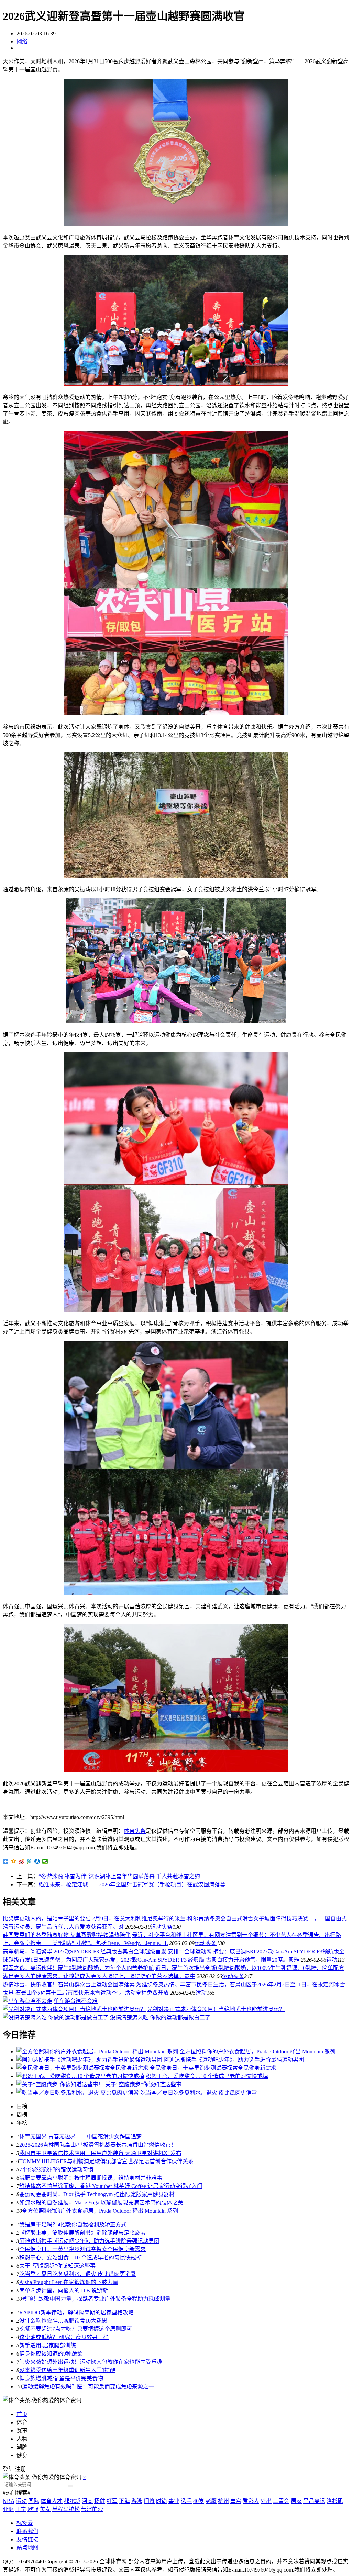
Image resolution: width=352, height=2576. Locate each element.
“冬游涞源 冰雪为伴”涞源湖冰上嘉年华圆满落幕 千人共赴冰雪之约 (119, 1876)
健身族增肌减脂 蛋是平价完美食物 (61, 2378)
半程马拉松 (66, 2509)
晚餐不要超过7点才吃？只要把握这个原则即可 (76, 2329)
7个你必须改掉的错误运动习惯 (56, 2170)
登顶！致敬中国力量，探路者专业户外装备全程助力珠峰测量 (96, 2299)
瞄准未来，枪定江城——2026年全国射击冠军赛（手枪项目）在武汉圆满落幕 (132, 1885)
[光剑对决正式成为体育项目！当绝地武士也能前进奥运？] (74, 2009)
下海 (124, 2501)
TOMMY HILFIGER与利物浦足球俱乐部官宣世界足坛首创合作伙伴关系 (106, 2161)
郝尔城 (72, 2501)
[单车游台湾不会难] (27, 2001)
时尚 (162, 2501)
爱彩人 (251, 2501)
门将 (149, 2501)
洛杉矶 (335, 2501)
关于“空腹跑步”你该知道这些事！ (146, 2084)
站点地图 (27, 2548)
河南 (87, 2501)
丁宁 (21, 2509)
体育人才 (52, 2501)
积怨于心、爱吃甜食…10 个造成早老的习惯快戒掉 (207, 2076)
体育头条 (135, 1831)
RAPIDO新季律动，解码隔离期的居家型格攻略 (76, 2312)
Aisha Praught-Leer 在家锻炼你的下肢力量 (69, 2282)
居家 (296, 2501)
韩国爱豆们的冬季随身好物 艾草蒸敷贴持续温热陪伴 (67, 1935)
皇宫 (236, 2501)
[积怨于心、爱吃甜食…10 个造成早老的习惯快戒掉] (80, 2076)
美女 (45, 2509)
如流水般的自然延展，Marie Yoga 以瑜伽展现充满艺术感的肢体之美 (101, 2203)
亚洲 (8, 2509)
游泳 (137, 2501)
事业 (174, 2501)
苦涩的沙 (92, 2509)
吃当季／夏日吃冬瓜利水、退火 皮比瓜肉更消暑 (199, 2093)
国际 (34, 2501)
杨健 (100, 2501)
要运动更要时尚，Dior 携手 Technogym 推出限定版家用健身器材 (97, 2194)
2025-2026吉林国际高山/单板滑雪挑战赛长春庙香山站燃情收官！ (98, 2145)
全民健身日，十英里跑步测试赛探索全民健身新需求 (213, 2068)
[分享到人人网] (37, 1861)
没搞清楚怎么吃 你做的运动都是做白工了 (160, 2017)
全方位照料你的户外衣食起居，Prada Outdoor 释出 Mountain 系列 (257, 2051)
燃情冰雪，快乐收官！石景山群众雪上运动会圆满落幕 (69, 1984)
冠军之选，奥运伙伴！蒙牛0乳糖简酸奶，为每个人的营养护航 (78, 1968)
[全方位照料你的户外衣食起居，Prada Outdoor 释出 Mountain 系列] (97, 2051)
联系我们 (27, 2531)
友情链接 (27, 2539)
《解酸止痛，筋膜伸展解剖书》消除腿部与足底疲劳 (82, 2233)
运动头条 (162, 1927)
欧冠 (33, 2509)
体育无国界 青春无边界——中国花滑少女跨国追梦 (80, 2137)
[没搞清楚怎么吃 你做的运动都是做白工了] (56, 2017)
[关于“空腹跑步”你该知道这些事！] (60, 2084)
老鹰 (211, 2501)
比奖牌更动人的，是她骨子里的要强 (47, 1919)
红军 (112, 2501)
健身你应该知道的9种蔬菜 (51, 2354)
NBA (9, 2501)
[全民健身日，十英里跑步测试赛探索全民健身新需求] (82, 2068)
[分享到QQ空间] (14, 1861)
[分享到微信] (45, 1861)
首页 (22, 2414)
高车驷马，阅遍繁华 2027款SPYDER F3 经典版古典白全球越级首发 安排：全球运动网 (107, 1951)
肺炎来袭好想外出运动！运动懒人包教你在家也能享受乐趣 (91, 2362)
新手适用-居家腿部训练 (48, 2345)
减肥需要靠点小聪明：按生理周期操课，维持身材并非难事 (91, 2178)
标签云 (25, 2523)
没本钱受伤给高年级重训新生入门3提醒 (67, 2370)
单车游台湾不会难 (76, 2001)
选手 (186, 2501)
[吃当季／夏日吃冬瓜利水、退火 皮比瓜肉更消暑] (78, 2093)
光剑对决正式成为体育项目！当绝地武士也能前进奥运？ (216, 2009)
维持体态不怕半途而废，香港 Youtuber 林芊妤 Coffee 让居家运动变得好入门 (111, 2186)
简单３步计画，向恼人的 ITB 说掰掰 (64, 2290)
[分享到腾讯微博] (29, 1861)
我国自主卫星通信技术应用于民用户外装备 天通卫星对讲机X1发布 (100, 2153)
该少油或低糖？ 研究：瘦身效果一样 (64, 2337)
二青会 (281, 2501)
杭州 (223, 2501)
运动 (332, 1960)
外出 (266, 2501)
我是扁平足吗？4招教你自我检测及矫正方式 (73, 2225)
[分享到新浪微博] (21, 1861)
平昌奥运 (314, 2501)
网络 (22, 41)
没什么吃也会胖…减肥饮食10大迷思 (63, 2321)
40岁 (199, 2501)
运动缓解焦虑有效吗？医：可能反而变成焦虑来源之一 (88, 2387)
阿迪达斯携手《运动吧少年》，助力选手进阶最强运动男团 (234, 2060)
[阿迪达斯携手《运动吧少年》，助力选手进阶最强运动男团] (89, 2060)
